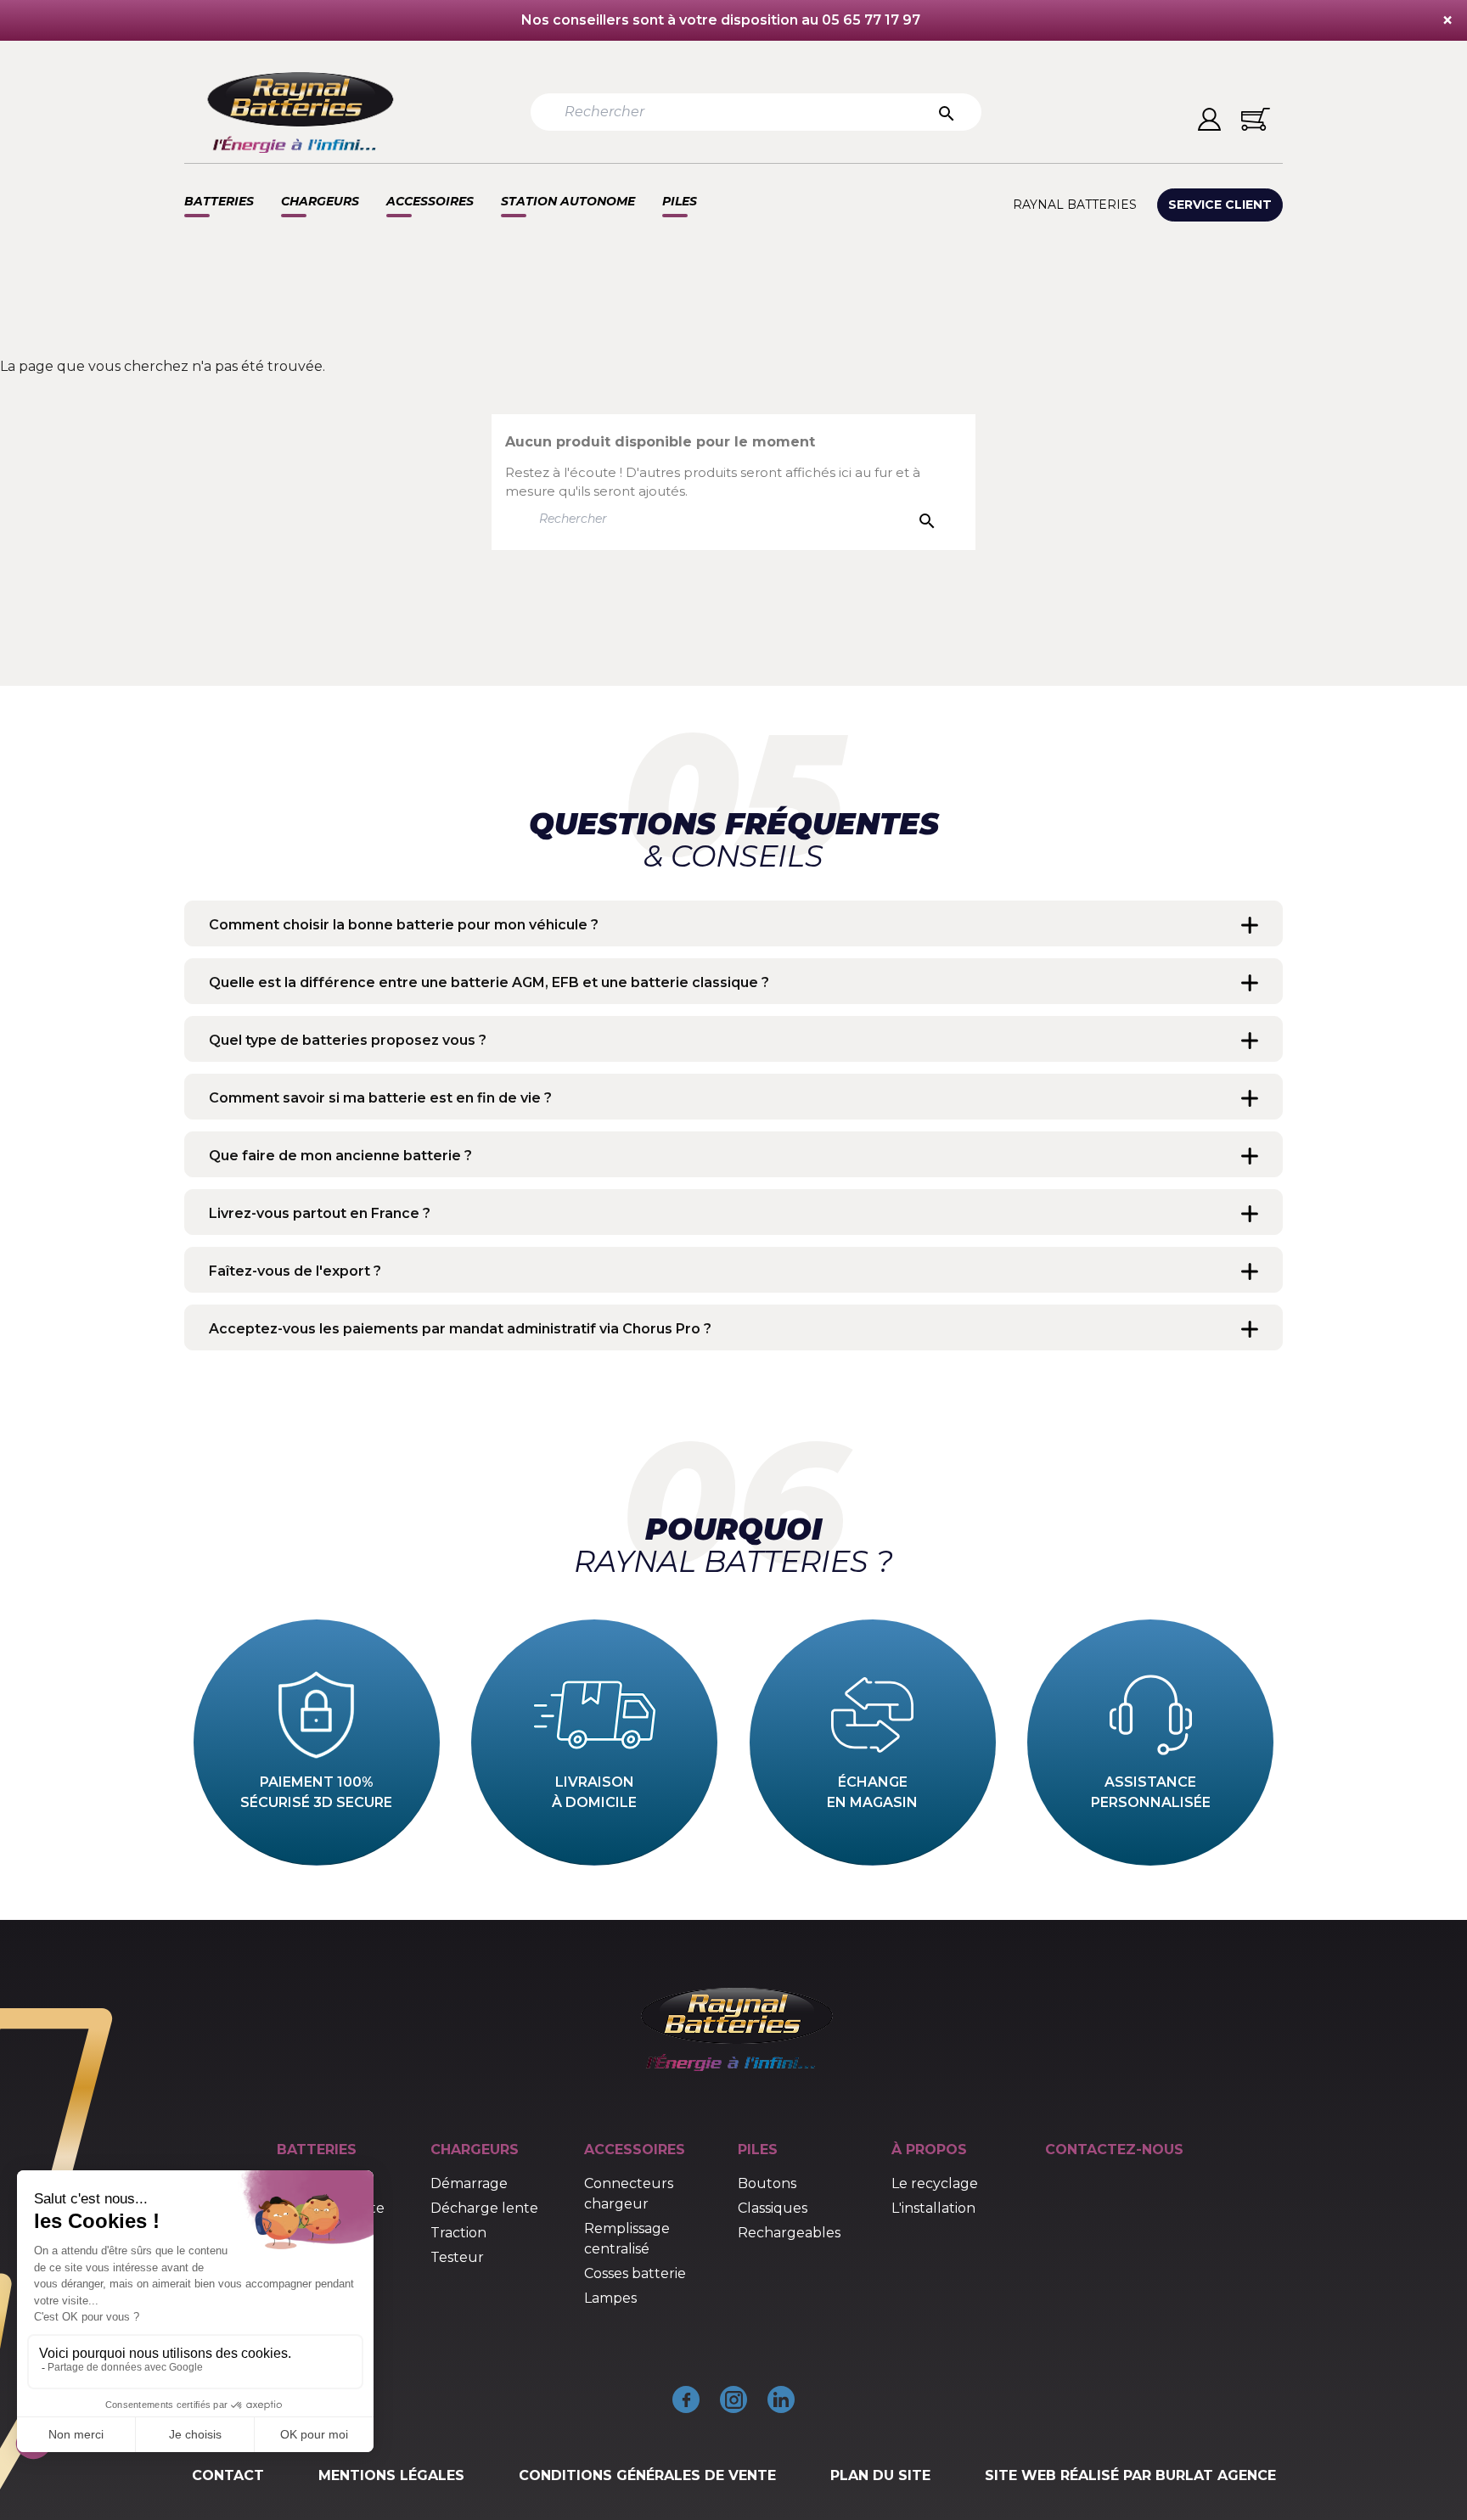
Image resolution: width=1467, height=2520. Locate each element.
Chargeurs (320, 201)
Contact (228, 2475)
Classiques (773, 2208)
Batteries (219, 201)
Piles (680, 201)
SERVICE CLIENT (1220, 205)
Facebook (686, 2399)
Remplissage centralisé (627, 2239)
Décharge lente (484, 2208)
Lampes (610, 2298)
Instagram (733, 2399)
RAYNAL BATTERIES (1075, 205)
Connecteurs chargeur (629, 2194)
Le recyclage (935, 2183)
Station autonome (568, 201)
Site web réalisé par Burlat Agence (1130, 2475)
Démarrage (469, 2183)
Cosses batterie (635, 2273)
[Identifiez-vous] (1209, 119)
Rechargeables (789, 2233)
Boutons (767, 2183)
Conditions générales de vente (647, 2475)
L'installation (933, 2208)
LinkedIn (781, 2399)
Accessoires (430, 201)
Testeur (457, 2257)
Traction (458, 2233)
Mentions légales (391, 2475)
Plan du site (880, 2475)
